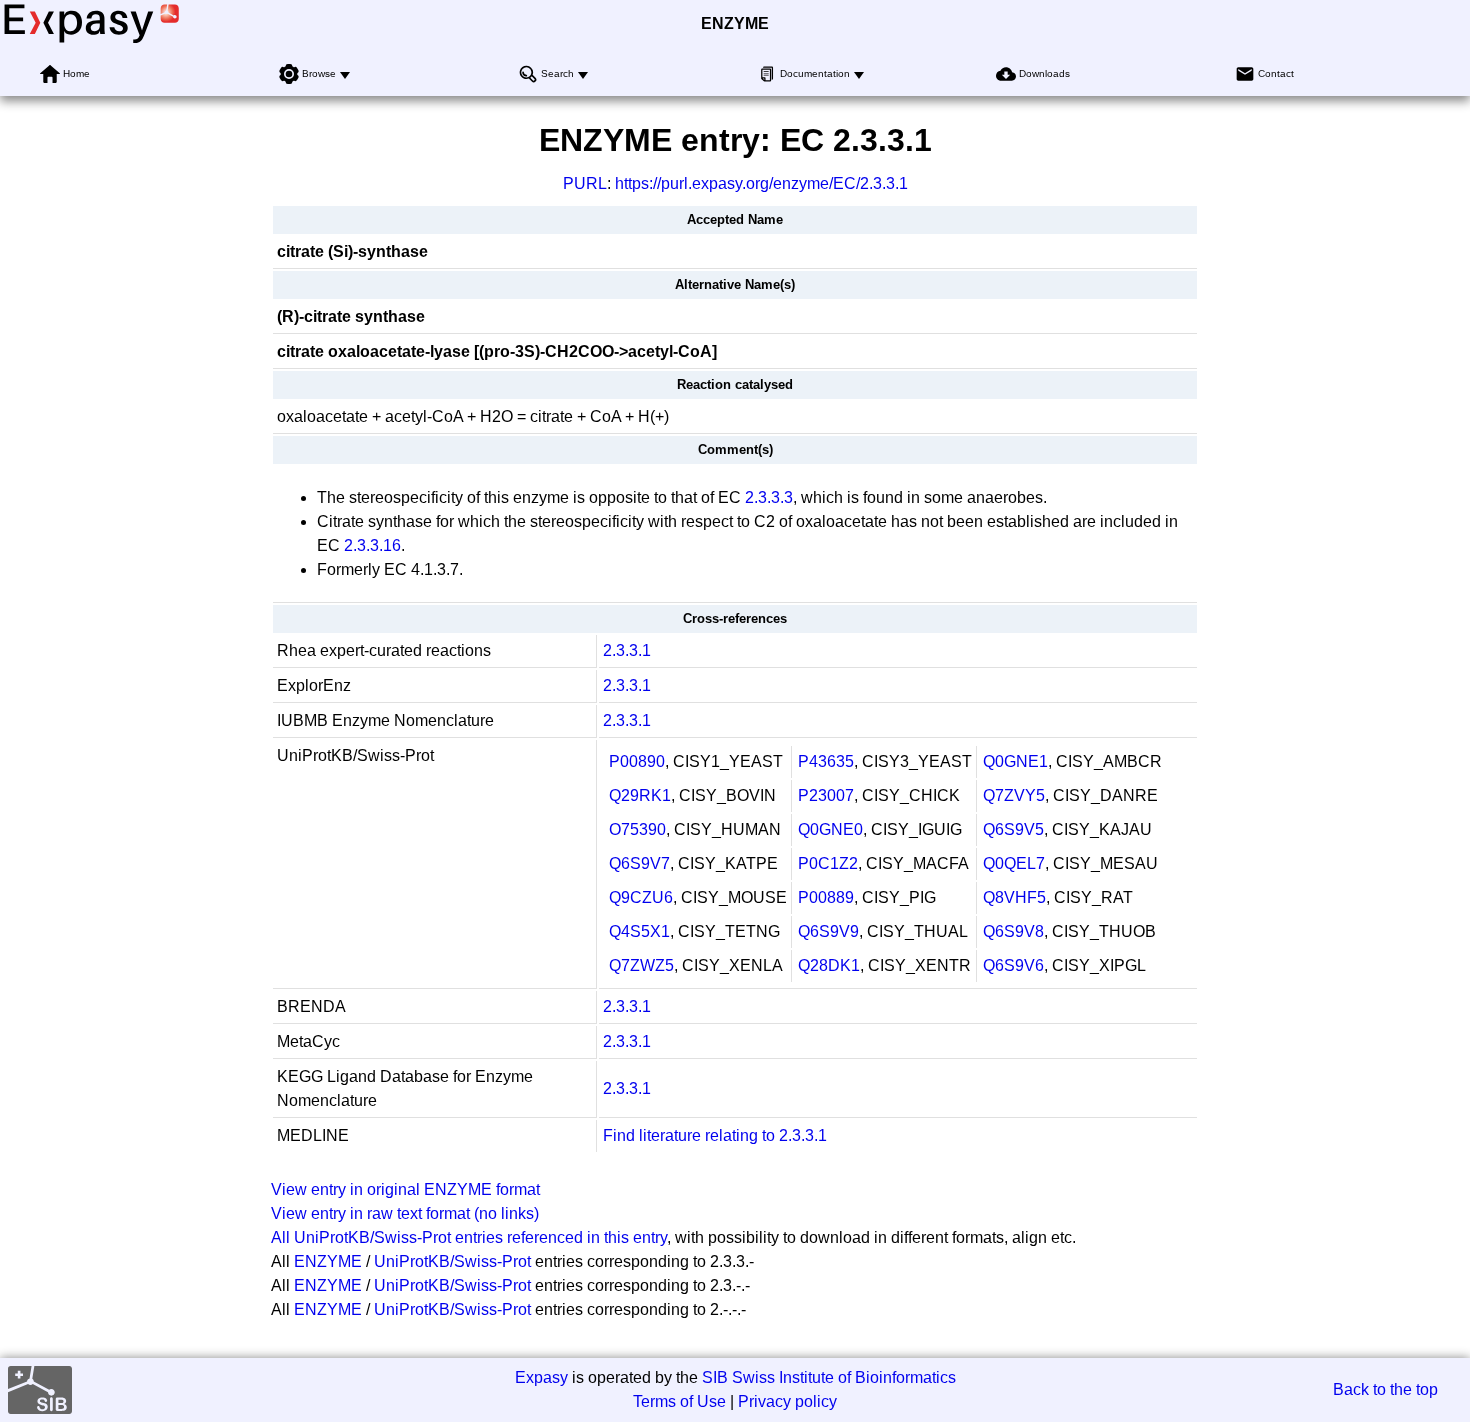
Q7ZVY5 (1014, 795)
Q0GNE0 (830, 829)
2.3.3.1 (627, 650)
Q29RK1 (640, 795)
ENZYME (735, 23)
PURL (585, 183)
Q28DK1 (829, 965)
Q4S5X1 (639, 931)
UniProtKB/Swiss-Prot (452, 1261)
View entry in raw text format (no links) (405, 1213)
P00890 (637, 761)
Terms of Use (679, 1401)
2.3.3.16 (372, 545)
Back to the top (1385, 1389)
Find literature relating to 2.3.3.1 (715, 1135)
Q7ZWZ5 (641, 965)
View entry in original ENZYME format (405, 1189)
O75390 (637, 829)
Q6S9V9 (828, 931)
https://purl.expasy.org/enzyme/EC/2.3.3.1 (761, 183)
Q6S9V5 (1013, 829)
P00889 (826, 897)
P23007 (826, 795)
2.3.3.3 (769, 497)
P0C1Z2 (828, 863)
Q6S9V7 (639, 863)
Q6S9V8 (1013, 931)
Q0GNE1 (1015, 761)
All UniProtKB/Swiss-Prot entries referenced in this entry (469, 1237)
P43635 (826, 761)
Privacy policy (787, 1401)
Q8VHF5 (1014, 897)
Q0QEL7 (1014, 863)
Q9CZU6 (641, 897)
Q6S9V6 (1013, 965)
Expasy (541, 1377)
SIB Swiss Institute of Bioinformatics (829, 1377)
